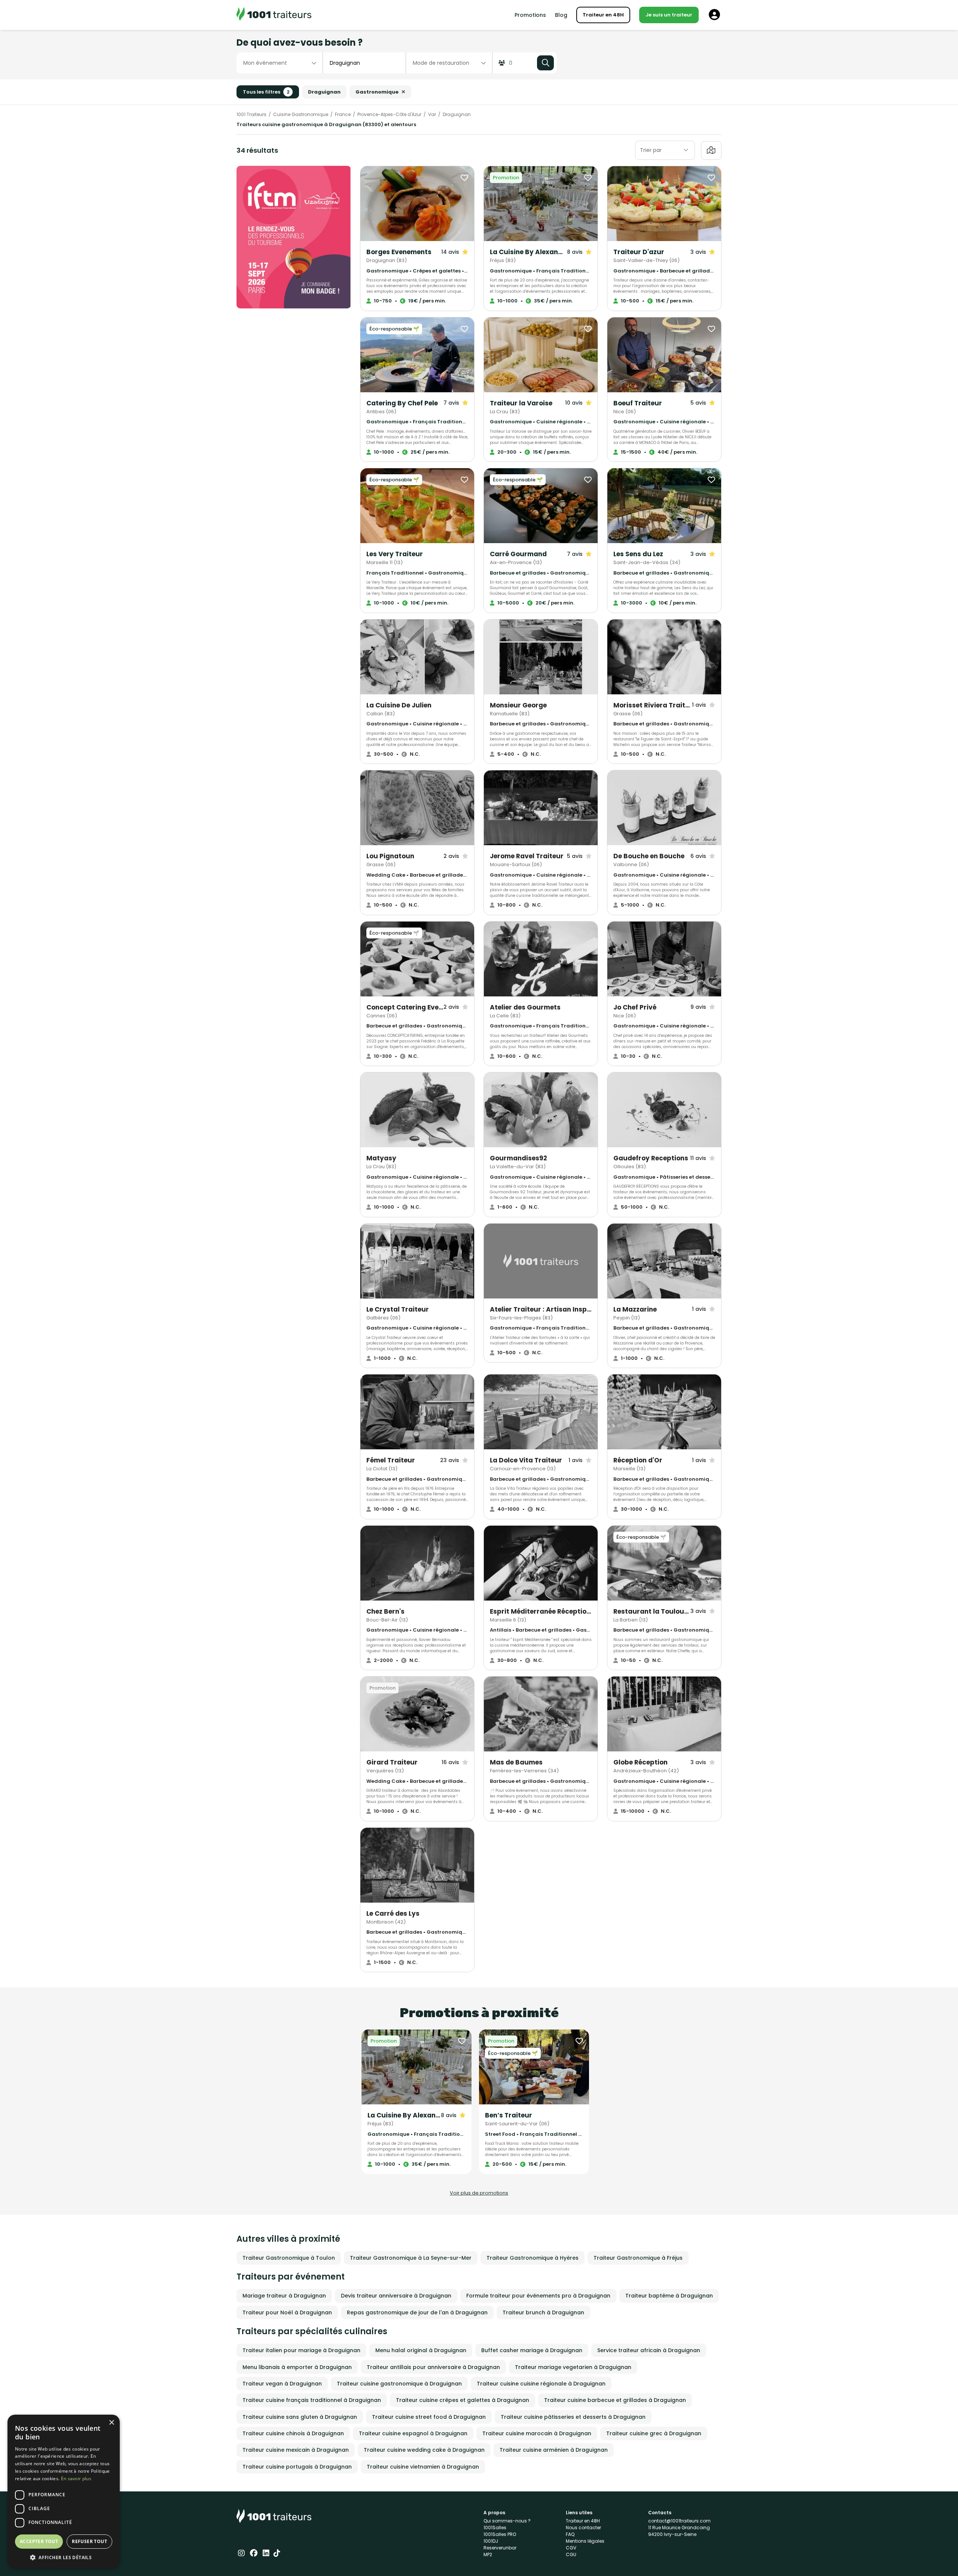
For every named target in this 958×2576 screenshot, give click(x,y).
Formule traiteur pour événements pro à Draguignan (538, 2296)
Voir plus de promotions (479, 2193)
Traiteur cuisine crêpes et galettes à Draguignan (463, 2400)
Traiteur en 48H (603, 15)
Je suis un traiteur (669, 15)
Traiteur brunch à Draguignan (543, 2312)
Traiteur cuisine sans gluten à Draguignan (300, 2417)
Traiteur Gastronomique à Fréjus (638, 2258)
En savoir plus (76, 2478)
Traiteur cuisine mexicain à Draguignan (296, 2450)
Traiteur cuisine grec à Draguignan (654, 2433)
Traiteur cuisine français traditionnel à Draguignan (312, 2400)
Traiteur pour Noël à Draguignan (287, 2312)
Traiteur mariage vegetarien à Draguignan (573, 2367)
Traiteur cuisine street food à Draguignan (429, 2417)
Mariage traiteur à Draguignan (284, 2296)
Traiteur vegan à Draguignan (282, 2384)
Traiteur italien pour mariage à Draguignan (301, 2350)
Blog (561, 15)
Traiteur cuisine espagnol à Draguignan (413, 2433)
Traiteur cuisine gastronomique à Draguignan (399, 2384)
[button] (64, 2557)
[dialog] (64, 2492)
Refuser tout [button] (89, 2541)
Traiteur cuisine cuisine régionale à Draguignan (541, 2384)
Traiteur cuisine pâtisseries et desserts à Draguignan (573, 2417)
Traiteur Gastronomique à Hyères (533, 2258)
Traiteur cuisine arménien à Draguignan (554, 2450)
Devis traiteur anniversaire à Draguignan (396, 2296)
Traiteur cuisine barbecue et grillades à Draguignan (615, 2400)
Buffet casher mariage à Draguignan (532, 2350)
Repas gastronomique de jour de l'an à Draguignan (417, 2312)
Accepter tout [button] (39, 2541)
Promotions (530, 15)
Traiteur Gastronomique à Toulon (289, 2258)
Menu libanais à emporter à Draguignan (297, 2367)
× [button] (111, 2423)
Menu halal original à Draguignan (421, 2350)
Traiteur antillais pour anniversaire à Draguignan (433, 2367)
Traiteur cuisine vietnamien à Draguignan (423, 2467)
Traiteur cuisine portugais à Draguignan (297, 2467)
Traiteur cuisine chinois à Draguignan (293, 2433)
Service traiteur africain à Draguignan (649, 2350)
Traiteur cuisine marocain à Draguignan (537, 2433)
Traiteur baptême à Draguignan (669, 2296)
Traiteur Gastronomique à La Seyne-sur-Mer (411, 2258)
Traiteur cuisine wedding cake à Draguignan (424, 2450)
